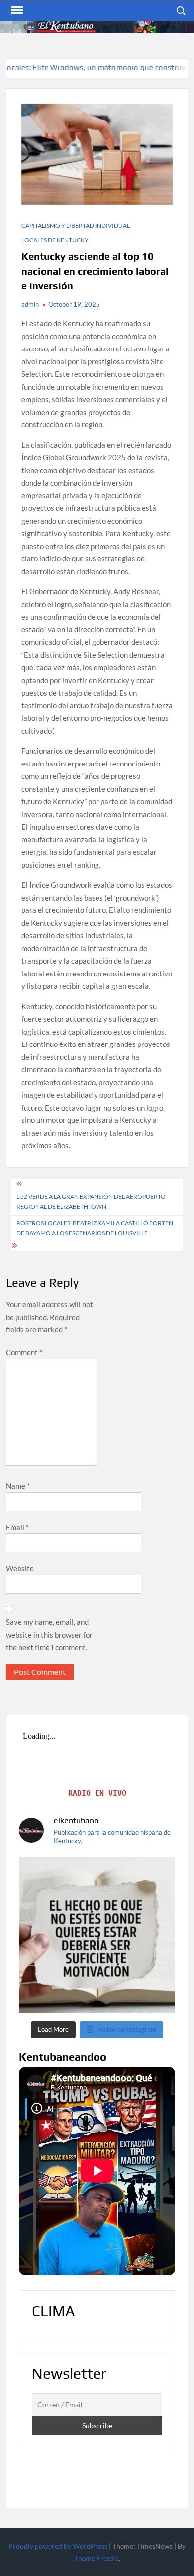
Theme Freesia (97, 2558)
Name (18, 1486)
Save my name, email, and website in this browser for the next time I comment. (49, 1635)
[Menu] (16, 10)
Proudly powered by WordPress (58, 2546)
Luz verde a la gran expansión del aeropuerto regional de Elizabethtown (91, 1202)
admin (30, 304)
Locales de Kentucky (55, 240)
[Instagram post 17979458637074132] (97, 1935)
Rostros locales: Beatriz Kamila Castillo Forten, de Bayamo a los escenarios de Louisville (96, 1228)
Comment (24, 1352)
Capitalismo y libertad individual (76, 226)
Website (20, 1568)
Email (17, 1527)
